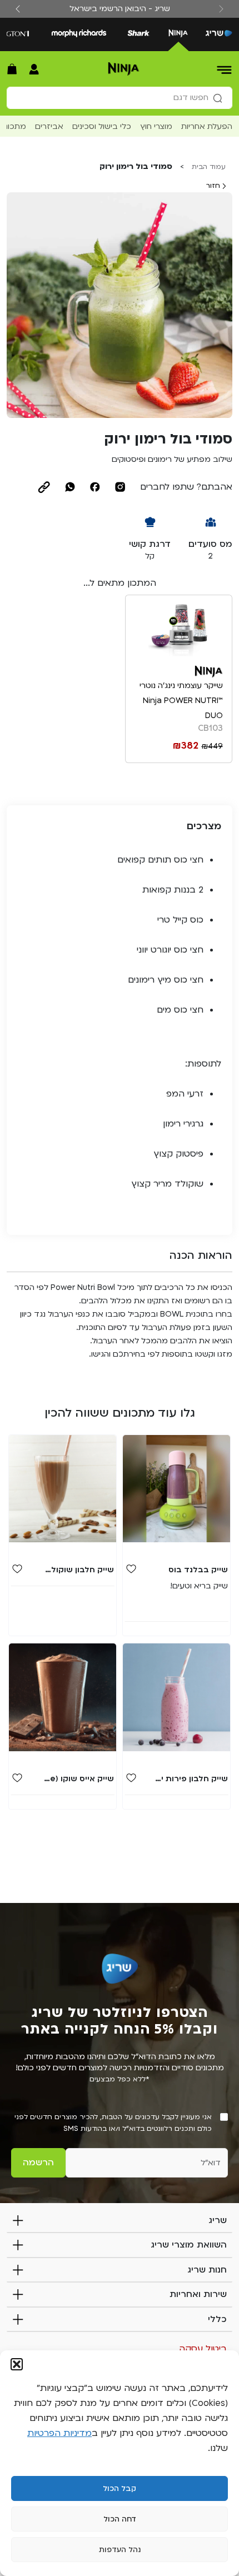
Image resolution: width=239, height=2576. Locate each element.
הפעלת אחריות (207, 126)
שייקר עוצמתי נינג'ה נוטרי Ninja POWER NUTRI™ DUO (181, 701)
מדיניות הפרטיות (59, 2433)
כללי (217, 2319)
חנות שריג (207, 2270)
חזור (214, 186)
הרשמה (38, 2163)
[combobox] (120, 98)
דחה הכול (120, 2519)
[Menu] (225, 69)
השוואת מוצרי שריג (189, 2245)
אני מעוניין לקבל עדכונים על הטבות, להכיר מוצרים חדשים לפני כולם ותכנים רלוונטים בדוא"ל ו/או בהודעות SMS (113, 2123)
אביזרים (49, 126)
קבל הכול (120, 2489)
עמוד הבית (209, 167)
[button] (17, 2364)
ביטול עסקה (203, 2349)
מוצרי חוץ (156, 126)
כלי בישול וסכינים (102, 126)
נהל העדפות (120, 2550)
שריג (218, 2220)
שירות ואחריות (198, 2294)
